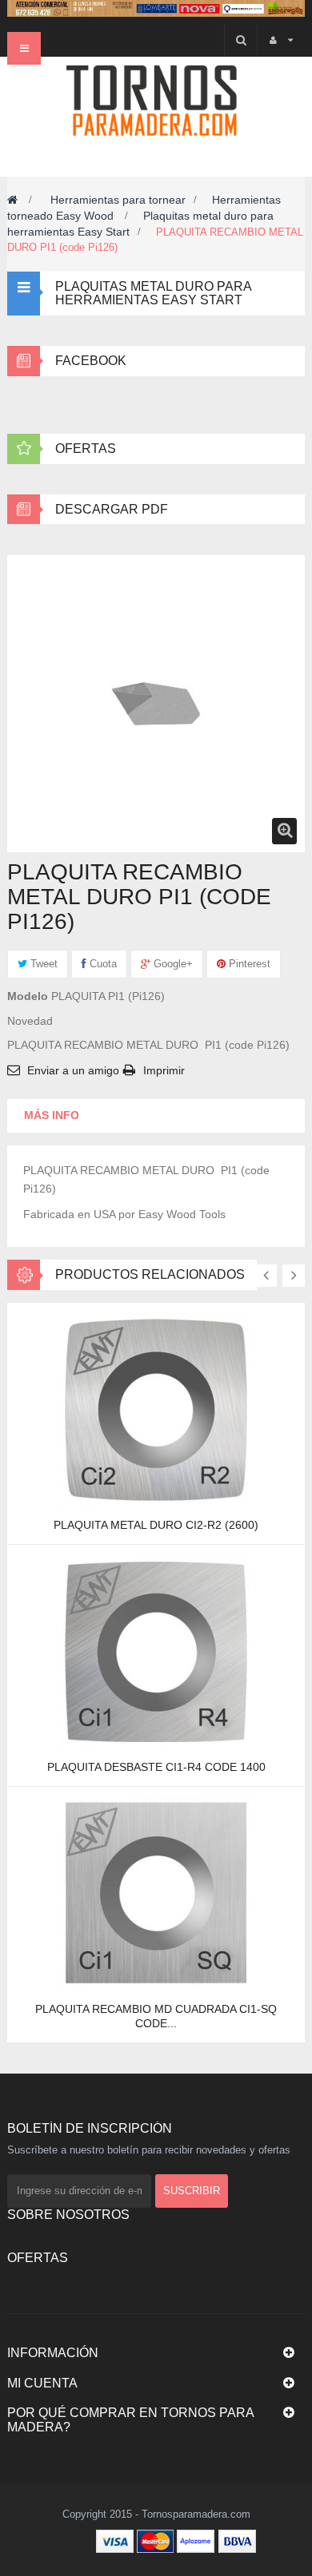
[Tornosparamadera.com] (156, 101)
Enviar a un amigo (73, 1070)
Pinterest (248, 964)
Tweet (42, 964)
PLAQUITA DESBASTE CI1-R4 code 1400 (156, 1767)
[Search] (240, 40)
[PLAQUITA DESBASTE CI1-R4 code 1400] (156, 1651)
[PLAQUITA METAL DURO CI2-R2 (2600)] (156, 1409)
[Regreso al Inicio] (12, 200)
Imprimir (164, 1070)
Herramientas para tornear (118, 200)
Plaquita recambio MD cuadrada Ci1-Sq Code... (156, 2016)
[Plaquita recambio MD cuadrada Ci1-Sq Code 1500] (156, 1893)
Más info (52, 1115)
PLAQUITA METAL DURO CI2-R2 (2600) (156, 1525)
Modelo (28, 996)
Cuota (102, 964)
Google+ (172, 964)
